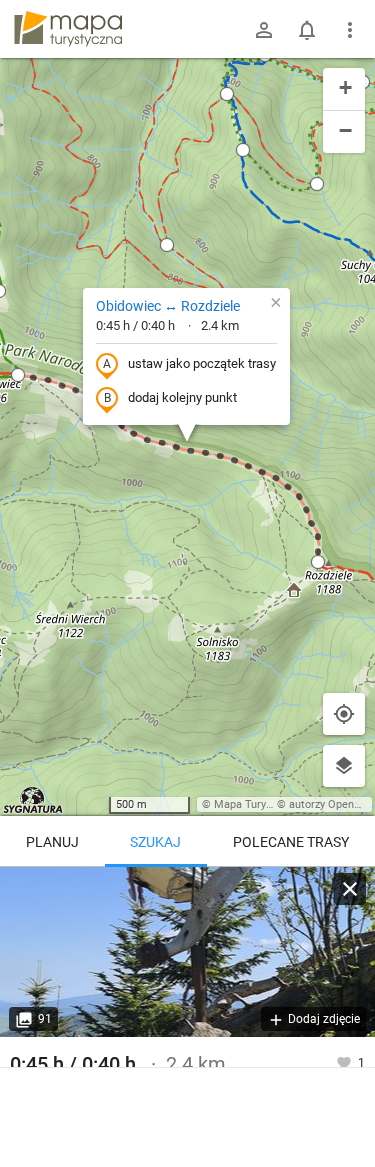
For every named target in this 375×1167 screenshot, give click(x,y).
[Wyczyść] (350, 889)
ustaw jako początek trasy (202, 363)
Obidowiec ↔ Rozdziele (168, 306)
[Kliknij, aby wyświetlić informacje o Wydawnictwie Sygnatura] (33, 800)
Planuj (52, 842)
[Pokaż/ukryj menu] (350, 30)
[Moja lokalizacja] (344, 714)
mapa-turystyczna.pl (68, 29)
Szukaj (155, 842)
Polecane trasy (291, 842)
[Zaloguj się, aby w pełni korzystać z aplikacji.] (345, 1062)
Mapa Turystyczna (259, 804)
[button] (18, 375)
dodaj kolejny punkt (182, 397)
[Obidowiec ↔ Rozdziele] (187, 952)
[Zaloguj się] (264, 30)
